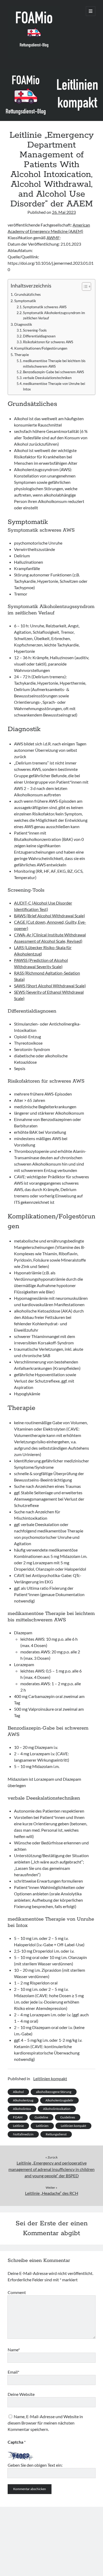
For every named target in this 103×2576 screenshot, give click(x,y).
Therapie (22, 355)
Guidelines (68, 2117)
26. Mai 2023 (64, 212)
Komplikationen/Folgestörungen (41, 348)
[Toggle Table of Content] (84, 286)
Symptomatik (25, 301)
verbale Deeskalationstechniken (47, 378)
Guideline (41, 2117)
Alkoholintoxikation (57, 2109)
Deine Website (21, 2394)
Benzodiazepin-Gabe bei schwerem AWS (53, 372)
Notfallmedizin (23, 2134)
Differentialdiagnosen (39, 336)
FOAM (18, 2117)
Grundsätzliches (27, 294)
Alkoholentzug (23, 2100)
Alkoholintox (22, 2109)
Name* (14, 2350)
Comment (17, 2292)
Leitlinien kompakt (50, 2078)
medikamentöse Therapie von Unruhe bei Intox (54, 386)
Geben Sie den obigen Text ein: (35, 2465)
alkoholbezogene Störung (54, 2092)
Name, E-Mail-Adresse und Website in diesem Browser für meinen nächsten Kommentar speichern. (45, 2423)
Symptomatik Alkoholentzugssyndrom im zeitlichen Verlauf (54, 316)
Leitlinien (42, 2126)
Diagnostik (23, 324)
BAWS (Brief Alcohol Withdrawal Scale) (50, 916)
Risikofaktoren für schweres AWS (48, 342)
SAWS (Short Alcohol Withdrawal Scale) (50, 986)
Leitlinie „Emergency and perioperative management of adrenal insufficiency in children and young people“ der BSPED (51, 2169)
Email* (13, 2372)
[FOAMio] (34, 58)
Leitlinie (18, 2126)
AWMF (53, 238)
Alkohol (18, 2092)
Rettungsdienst (56, 2134)
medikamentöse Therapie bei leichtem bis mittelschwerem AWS (54, 364)
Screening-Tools (35, 330)
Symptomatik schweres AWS (45, 307)
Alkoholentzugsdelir (59, 2100)
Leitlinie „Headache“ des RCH (52, 2193)
